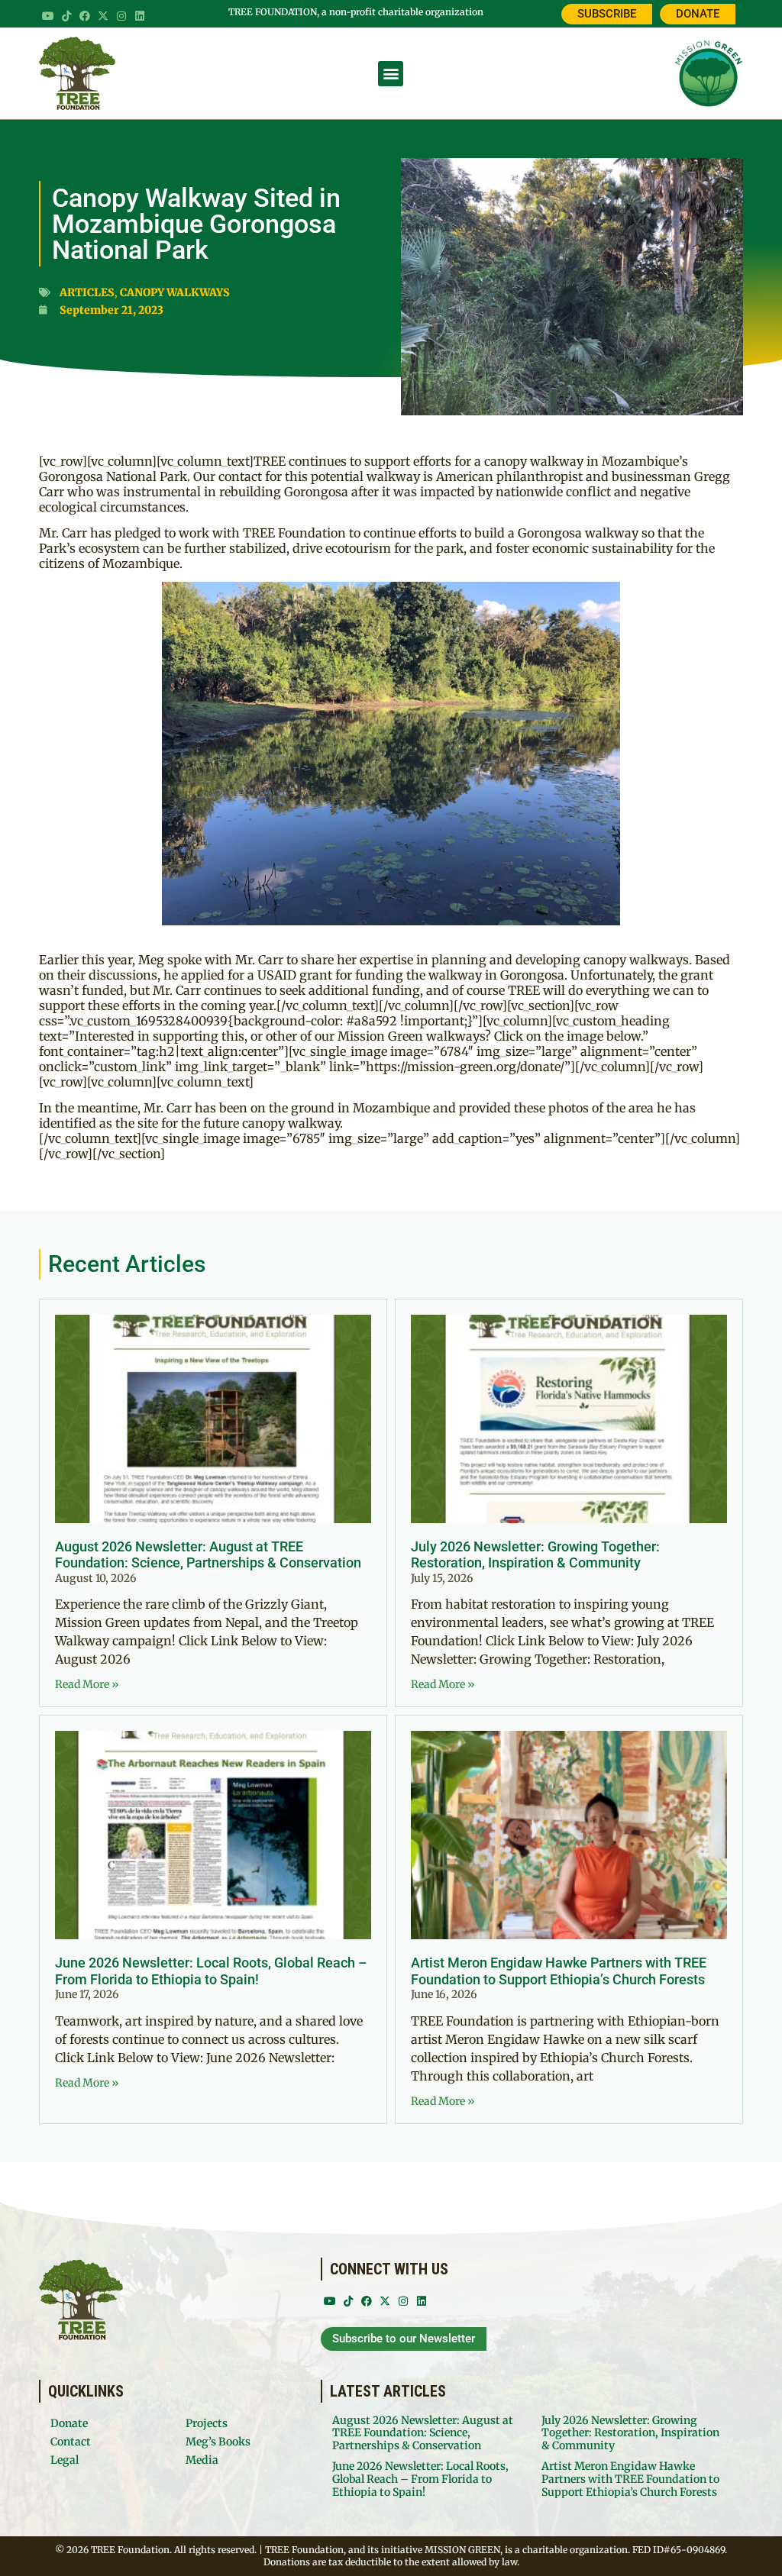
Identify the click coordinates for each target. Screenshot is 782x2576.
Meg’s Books (218, 2442)
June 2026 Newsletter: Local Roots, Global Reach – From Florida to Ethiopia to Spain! (211, 1971)
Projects (207, 2423)
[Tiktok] (66, 16)
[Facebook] (85, 16)
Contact (71, 2442)
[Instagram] (121, 16)
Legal (65, 2460)
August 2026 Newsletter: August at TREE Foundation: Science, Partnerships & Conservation (208, 1555)
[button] (391, 74)
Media (202, 2460)
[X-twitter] (103, 16)
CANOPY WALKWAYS (175, 292)
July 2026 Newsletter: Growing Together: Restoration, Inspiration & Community (535, 1555)
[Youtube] (48, 16)
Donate (69, 2423)
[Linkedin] (140, 16)
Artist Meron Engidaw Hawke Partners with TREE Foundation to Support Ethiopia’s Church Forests (559, 1971)
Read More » (87, 1684)
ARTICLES (87, 292)
